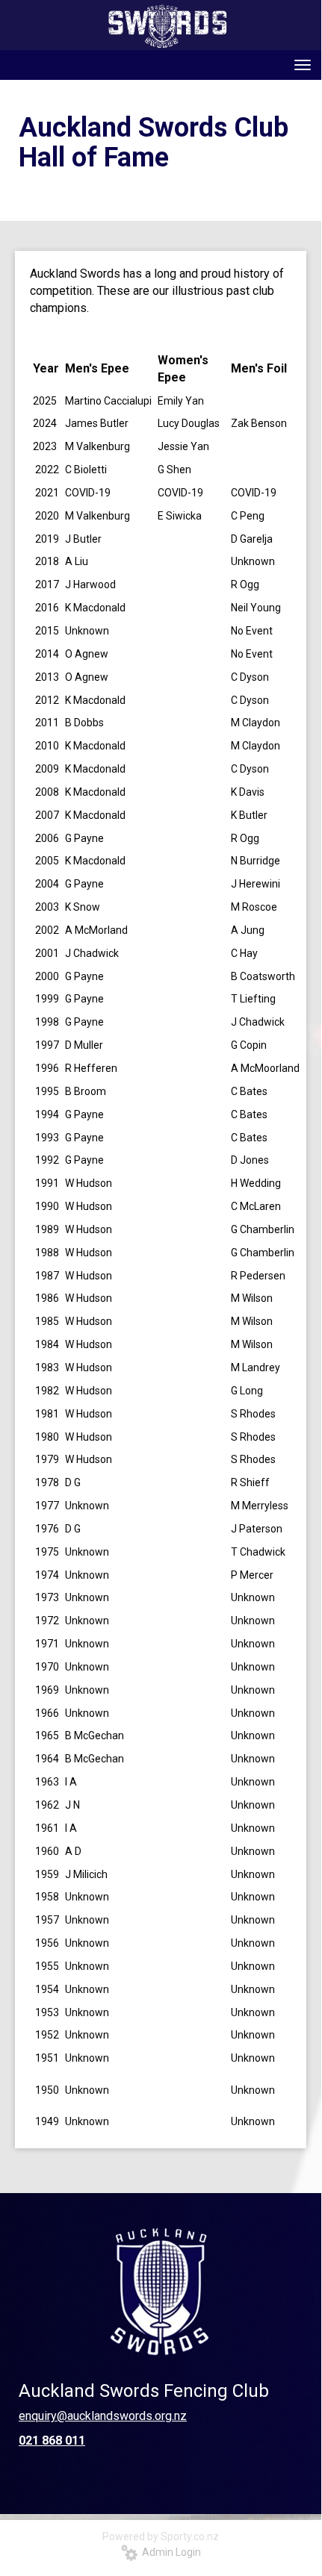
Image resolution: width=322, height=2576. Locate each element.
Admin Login (169, 2552)
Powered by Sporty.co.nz (161, 2536)
